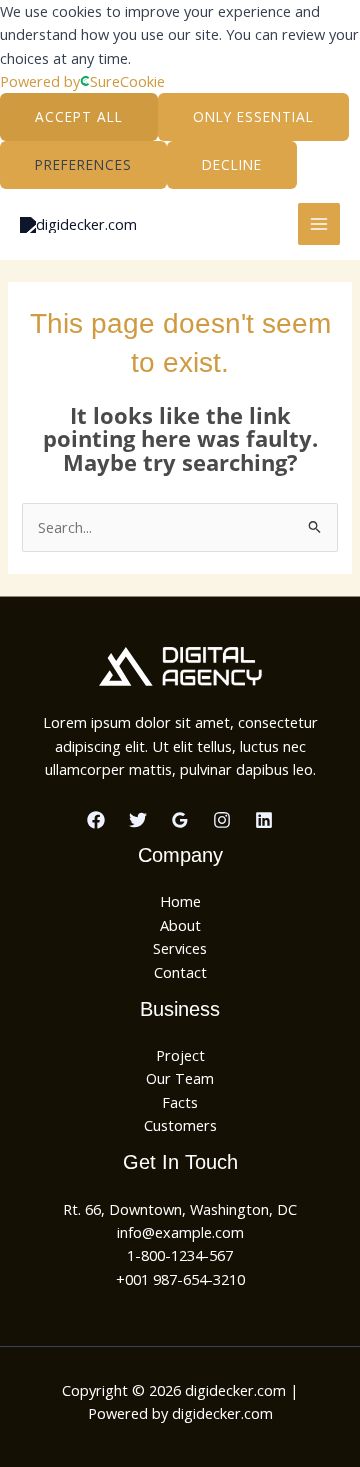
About (180, 925)
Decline (232, 164)
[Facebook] (96, 820)
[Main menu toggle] (319, 224)
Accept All (79, 116)
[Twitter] (138, 820)
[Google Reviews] (180, 820)
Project (180, 1055)
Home (180, 901)
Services (180, 948)
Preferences (83, 164)
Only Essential (253, 116)
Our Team (180, 1078)
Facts (180, 1102)
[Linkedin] (264, 820)
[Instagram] (222, 820)
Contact (180, 972)
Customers (180, 1125)
